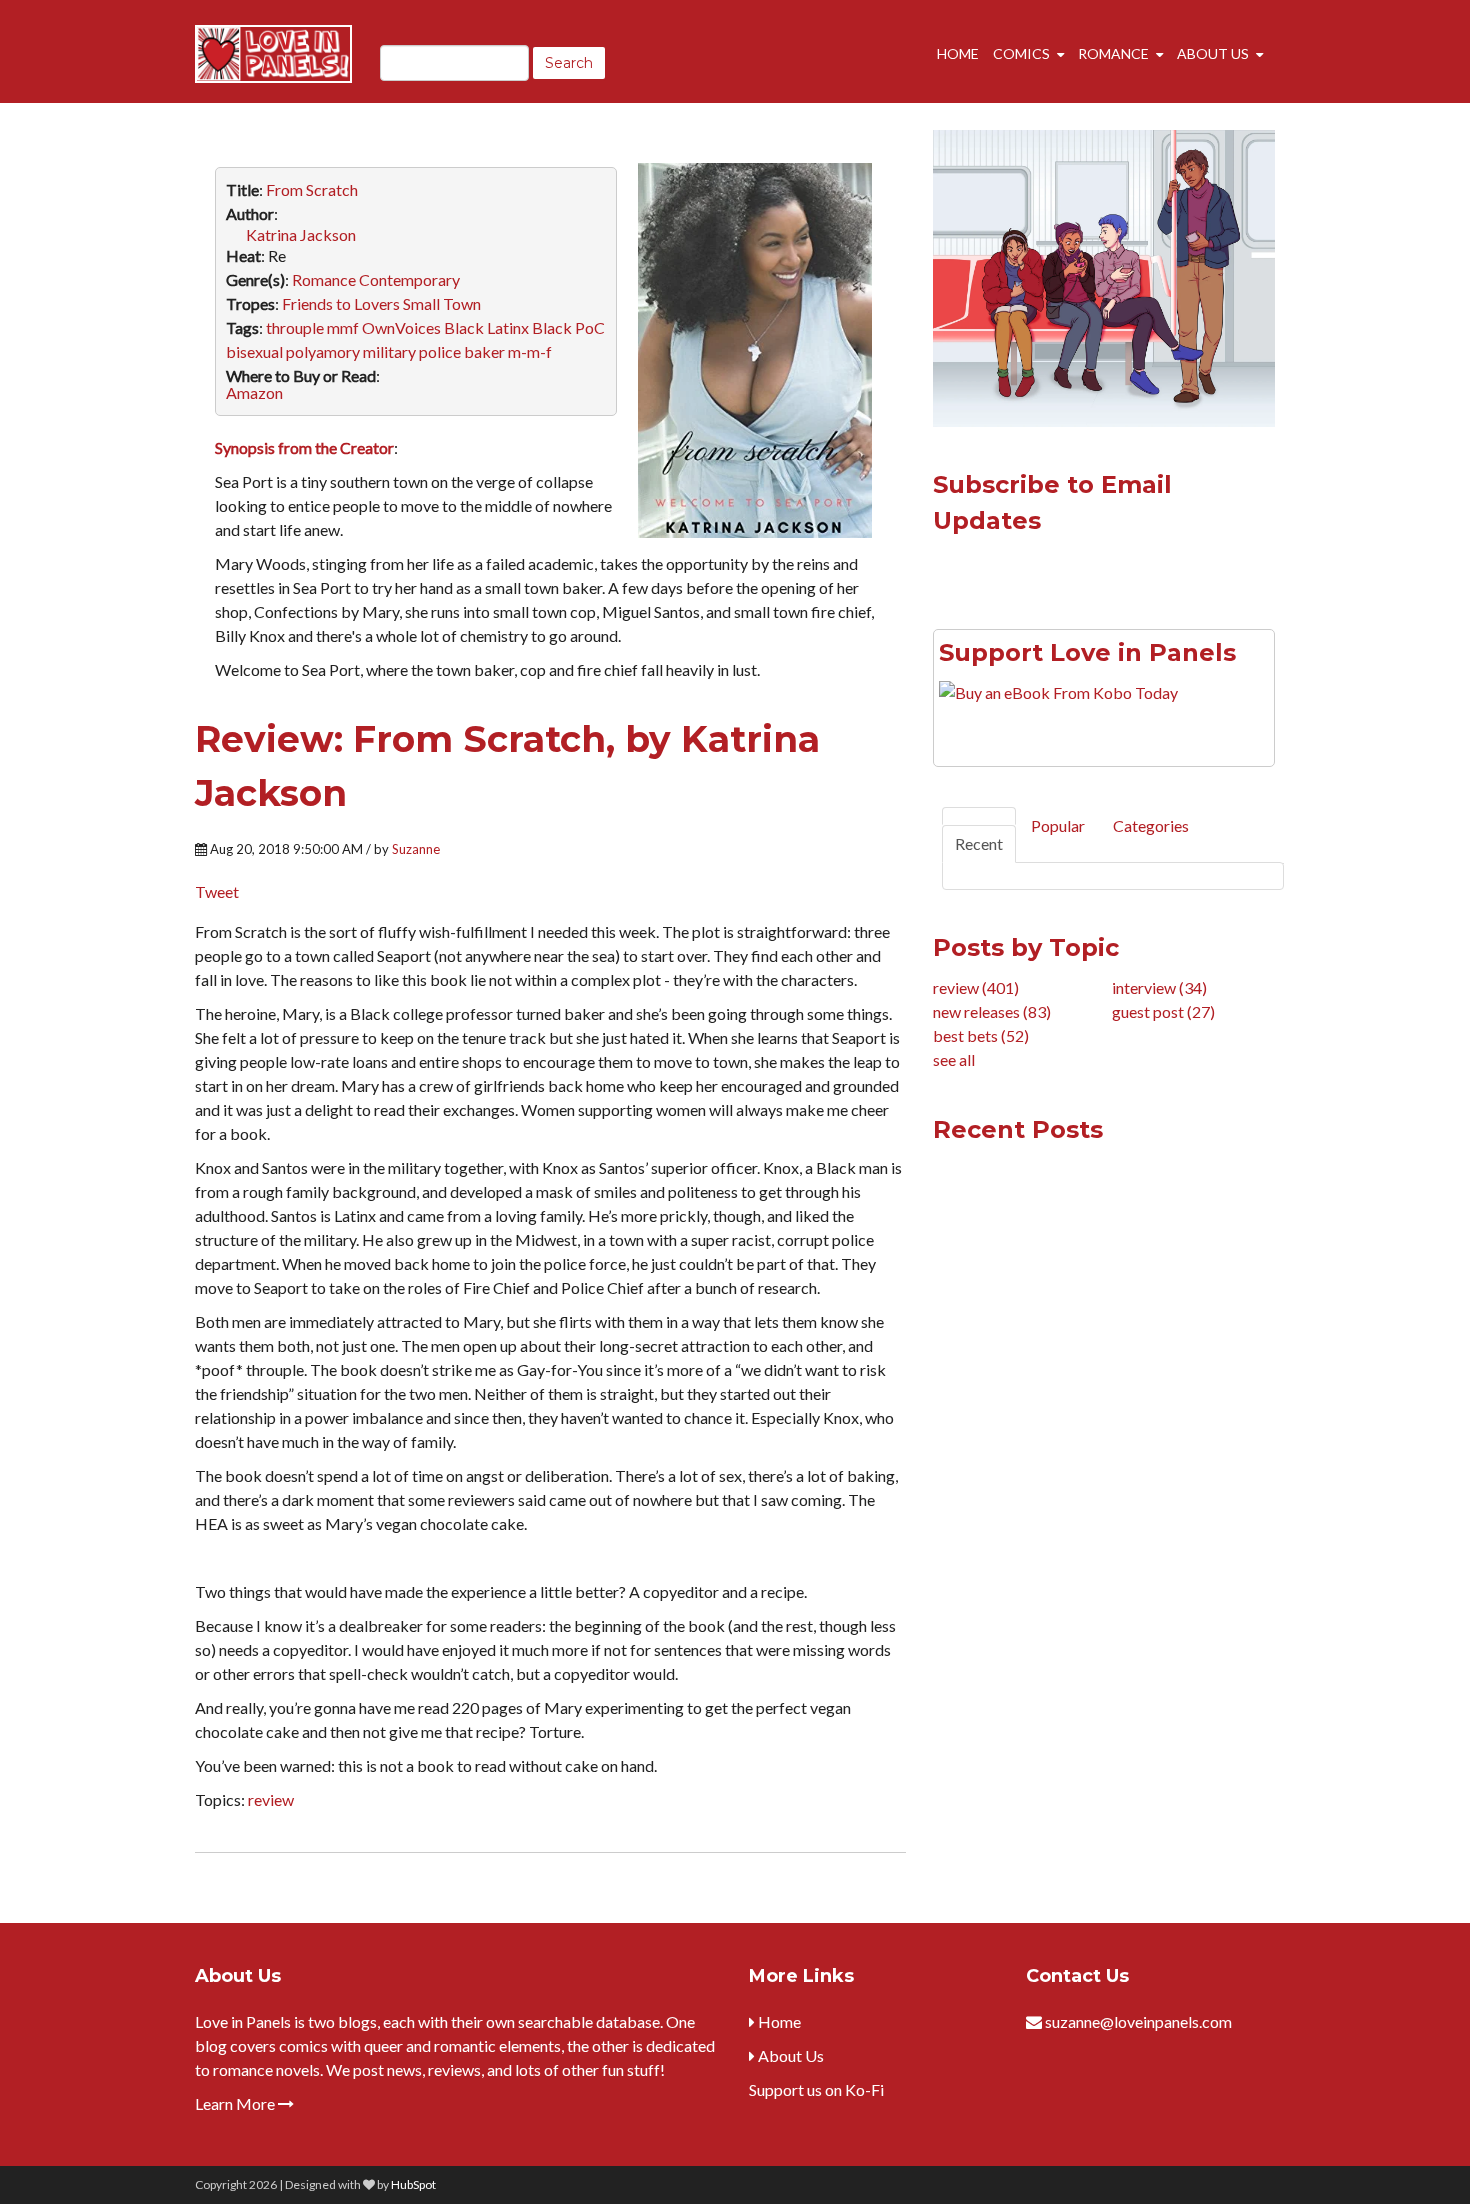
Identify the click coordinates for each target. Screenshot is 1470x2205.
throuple (295, 327)
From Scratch (312, 189)
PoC (590, 327)
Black (552, 327)
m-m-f (530, 351)
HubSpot (413, 2184)
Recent (979, 843)
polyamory (323, 351)
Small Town (442, 303)
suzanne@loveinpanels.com (1138, 2021)
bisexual (254, 351)
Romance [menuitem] (1113, 53)
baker (484, 351)
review (271, 1799)
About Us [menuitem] (1213, 53)
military (389, 351)
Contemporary (409, 279)
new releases (992, 1011)
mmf (343, 327)
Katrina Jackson (301, 234)
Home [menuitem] (958, 53)
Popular (1058, 825)
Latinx (508, 327)
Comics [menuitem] (1021, 53)
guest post (1163, 1011)
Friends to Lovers (341, 303)
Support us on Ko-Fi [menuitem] (816, 2089)
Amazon (254, 392)
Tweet (217, 891)
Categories (1151, 825)
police (440, 351)
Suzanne (416, 849)
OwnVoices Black (423, 327)
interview (1159, 987)
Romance (324, 279)
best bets (981, 1035)
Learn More (236, 2103)
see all (954, 1059)
